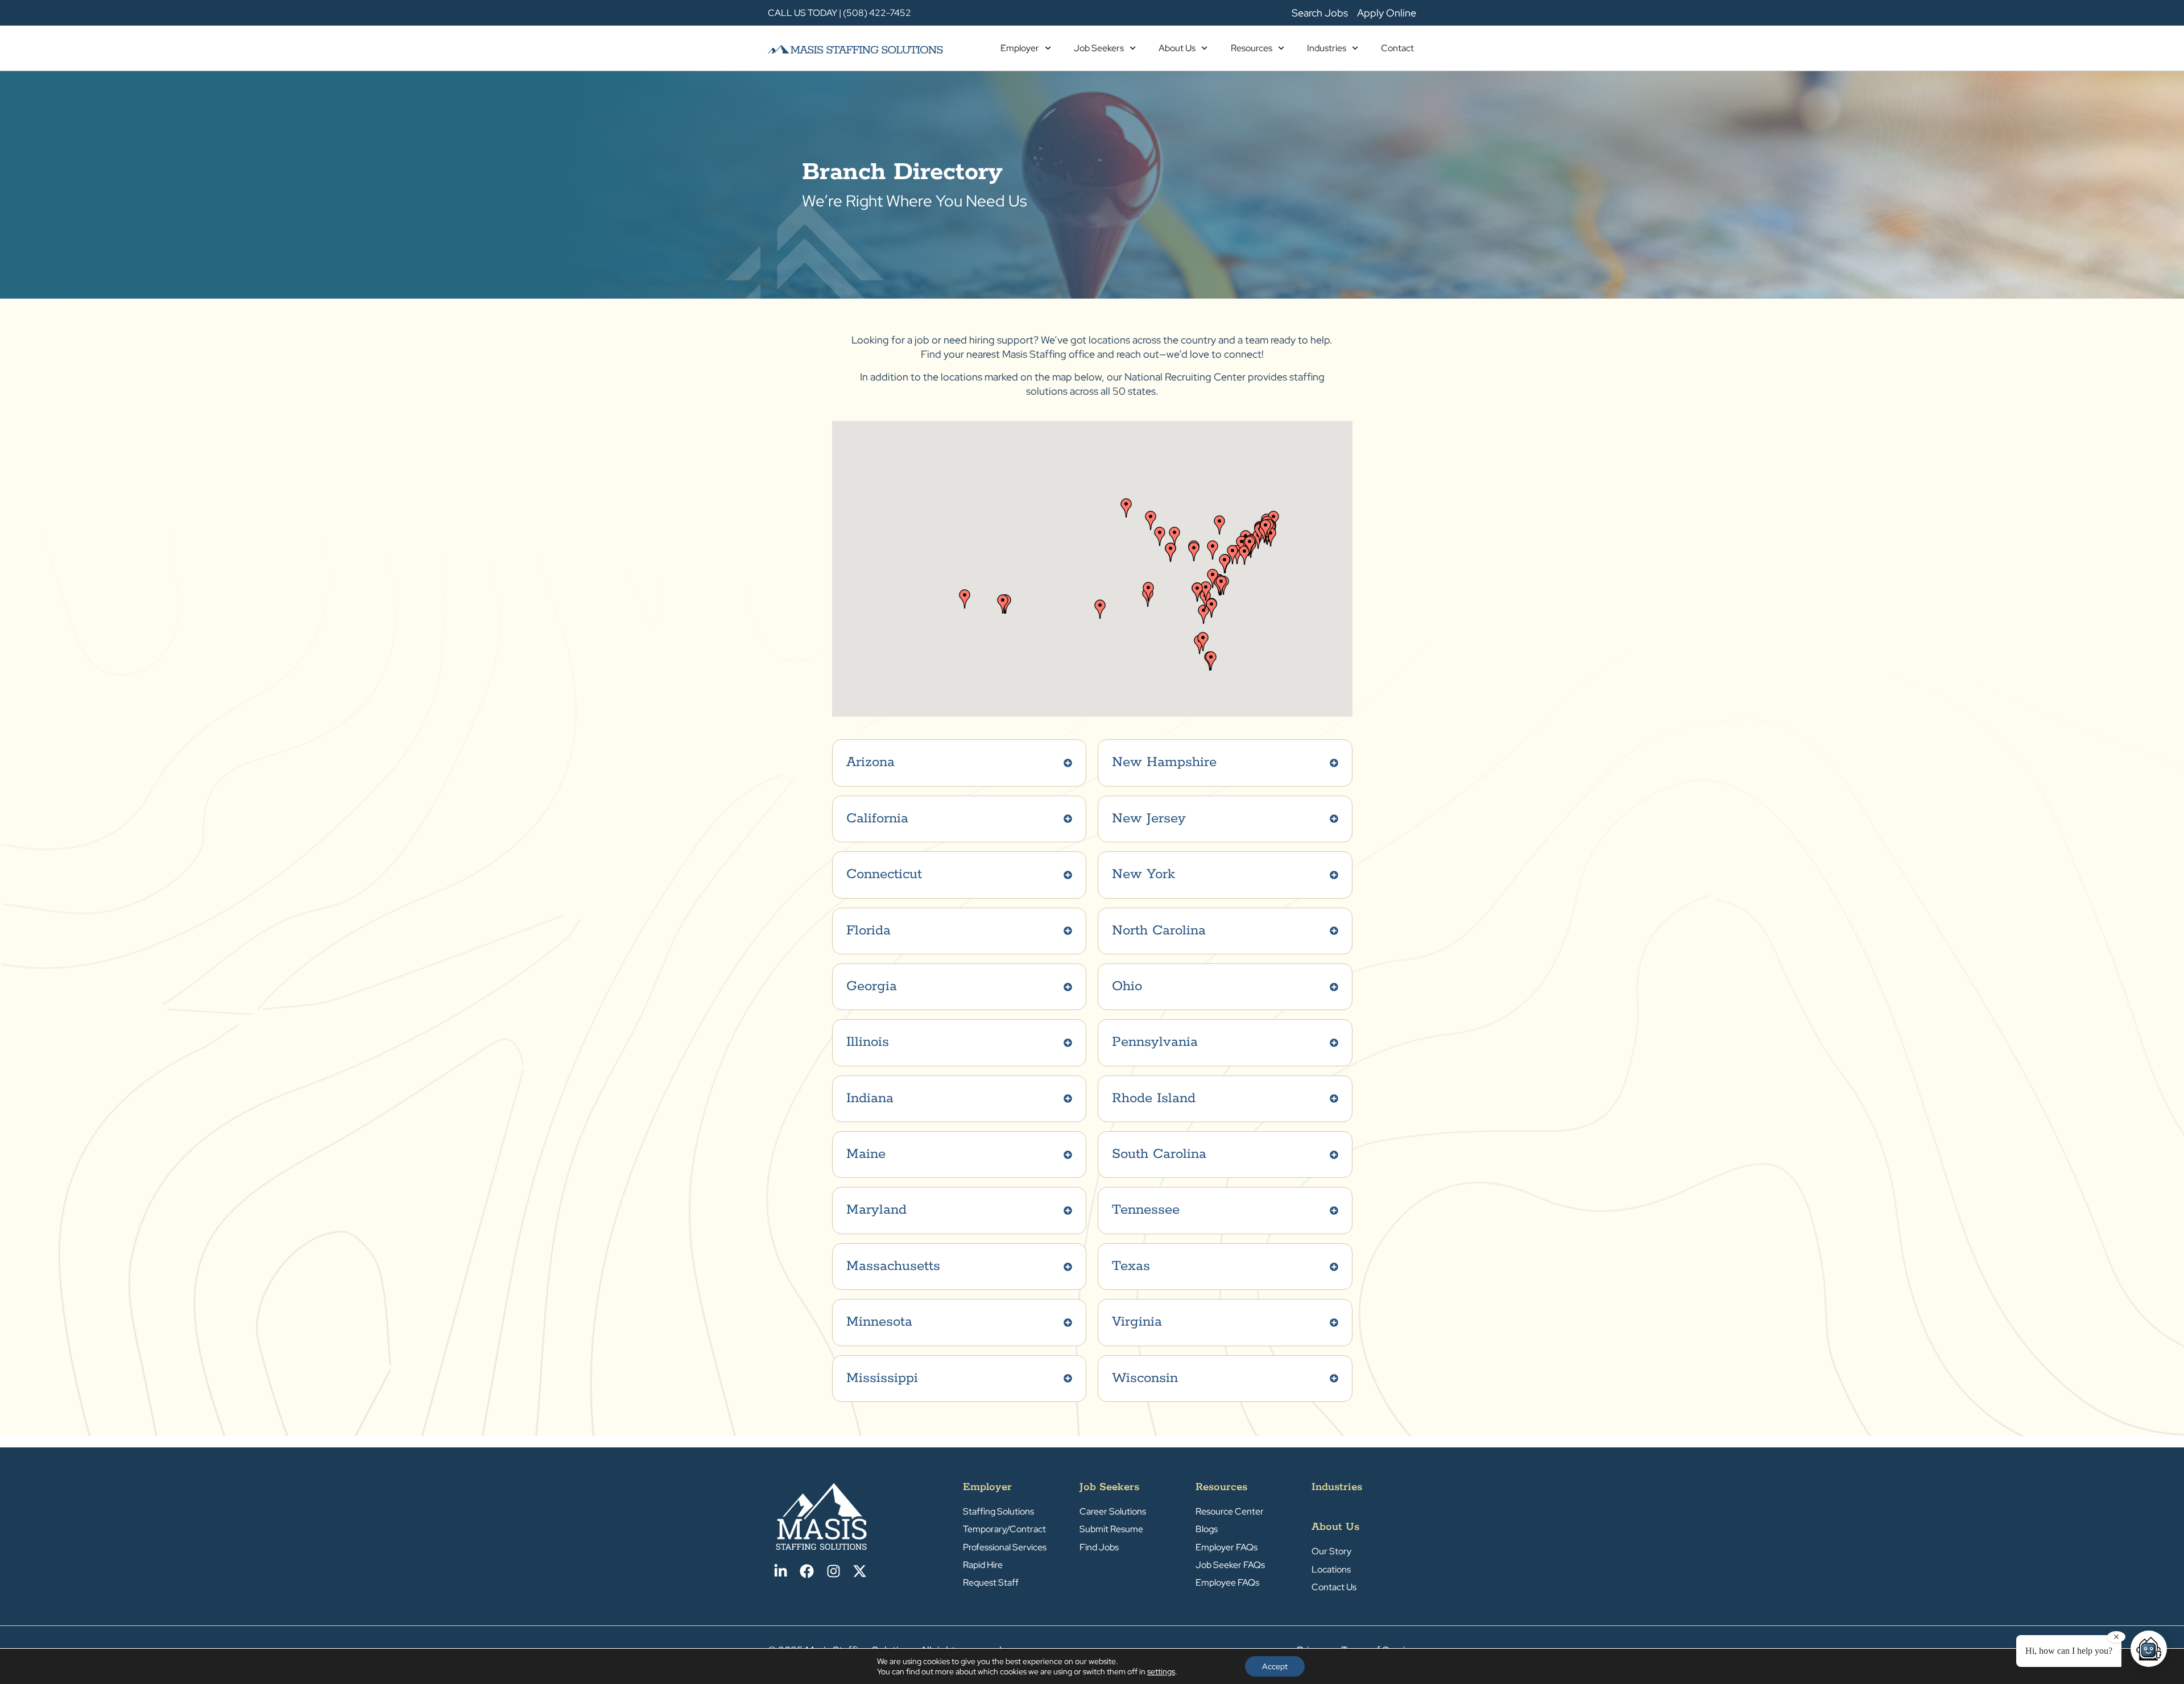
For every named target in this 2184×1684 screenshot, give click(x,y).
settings (1161, 1671)
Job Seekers (1099, 48)
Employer (1020, 48)
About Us (1177, 48)
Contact (1397, 48)
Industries (1327, 48)
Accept (1275, 1666)
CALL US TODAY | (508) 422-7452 (839, 13)
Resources (1252, 48)
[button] (1213, 550)
